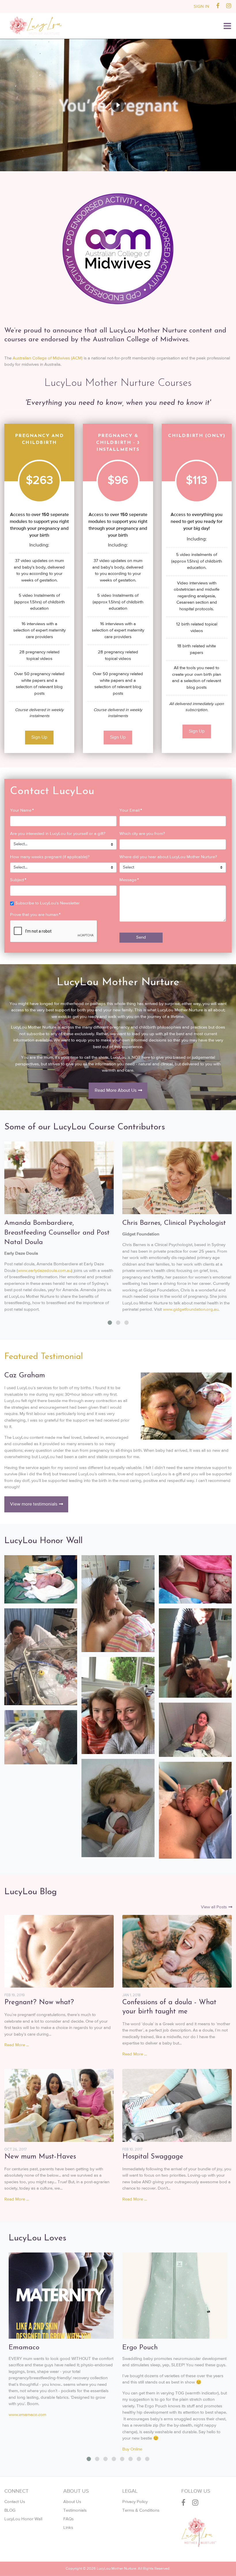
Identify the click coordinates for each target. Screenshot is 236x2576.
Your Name (22, 810)
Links (68, 2528)
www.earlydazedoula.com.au (45, 1271)
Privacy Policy (135, 2502)
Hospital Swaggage (153, 2157)
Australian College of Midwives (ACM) (48, 358)
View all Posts (214, 1907)
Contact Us (15, 2502)
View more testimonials (34, 1504)
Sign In (201, 6)
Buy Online (132, 2449)
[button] (227, 26)
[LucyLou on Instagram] (229, 6)
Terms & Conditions (141, 2510)
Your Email (131, 810)
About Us (72, 2502)
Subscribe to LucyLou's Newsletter (47, 903)
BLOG (10, 2510)
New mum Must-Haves (40, 2157)
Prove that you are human (35, 915)
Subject (18, 880)
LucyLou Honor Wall (23, 2519)
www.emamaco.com (27, 2415)
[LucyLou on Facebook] (218, 6)
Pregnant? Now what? (39, 2003)
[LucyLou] (36, 25)
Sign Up (39, 738)
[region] (118, 105)
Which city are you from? (142, 834)
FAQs (68, 2519)
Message (129, 880)
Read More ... (17, 2045)
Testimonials (75, 2510)
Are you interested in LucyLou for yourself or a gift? (58, 834)
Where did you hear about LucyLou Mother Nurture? (168, 857)
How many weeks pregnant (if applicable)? (50, 857)
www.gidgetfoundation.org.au (191, 1309)
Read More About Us (116, 1091)
